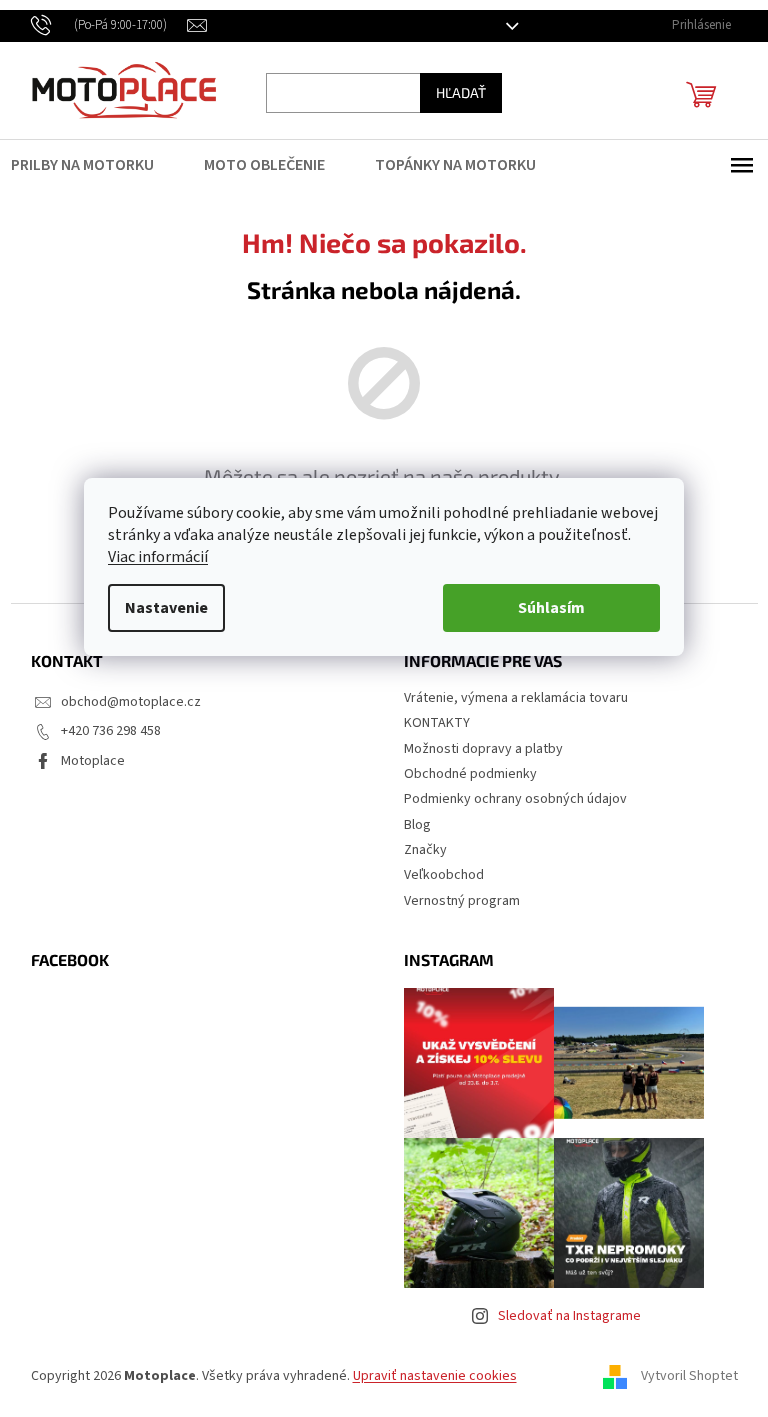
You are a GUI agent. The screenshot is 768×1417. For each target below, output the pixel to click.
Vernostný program (462, 901)
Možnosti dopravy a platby (483, 749)
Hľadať (461, 92)
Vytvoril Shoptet (689, 1376)
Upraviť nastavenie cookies (435, 1376)
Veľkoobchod (444, 875)
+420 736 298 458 (111, 731)
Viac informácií (158, 557)
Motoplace (93, 761)
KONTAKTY (437, 723)
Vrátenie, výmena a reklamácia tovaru (516, 698)
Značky (425, 850)
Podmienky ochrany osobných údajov (515, 799)
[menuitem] (95, 165)
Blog (417, 825)
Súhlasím (551, 608)
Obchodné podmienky (470, 774)
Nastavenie (166, 608)
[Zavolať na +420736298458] (109, 25)
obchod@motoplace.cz (131, 702)
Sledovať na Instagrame (569, 1316)
